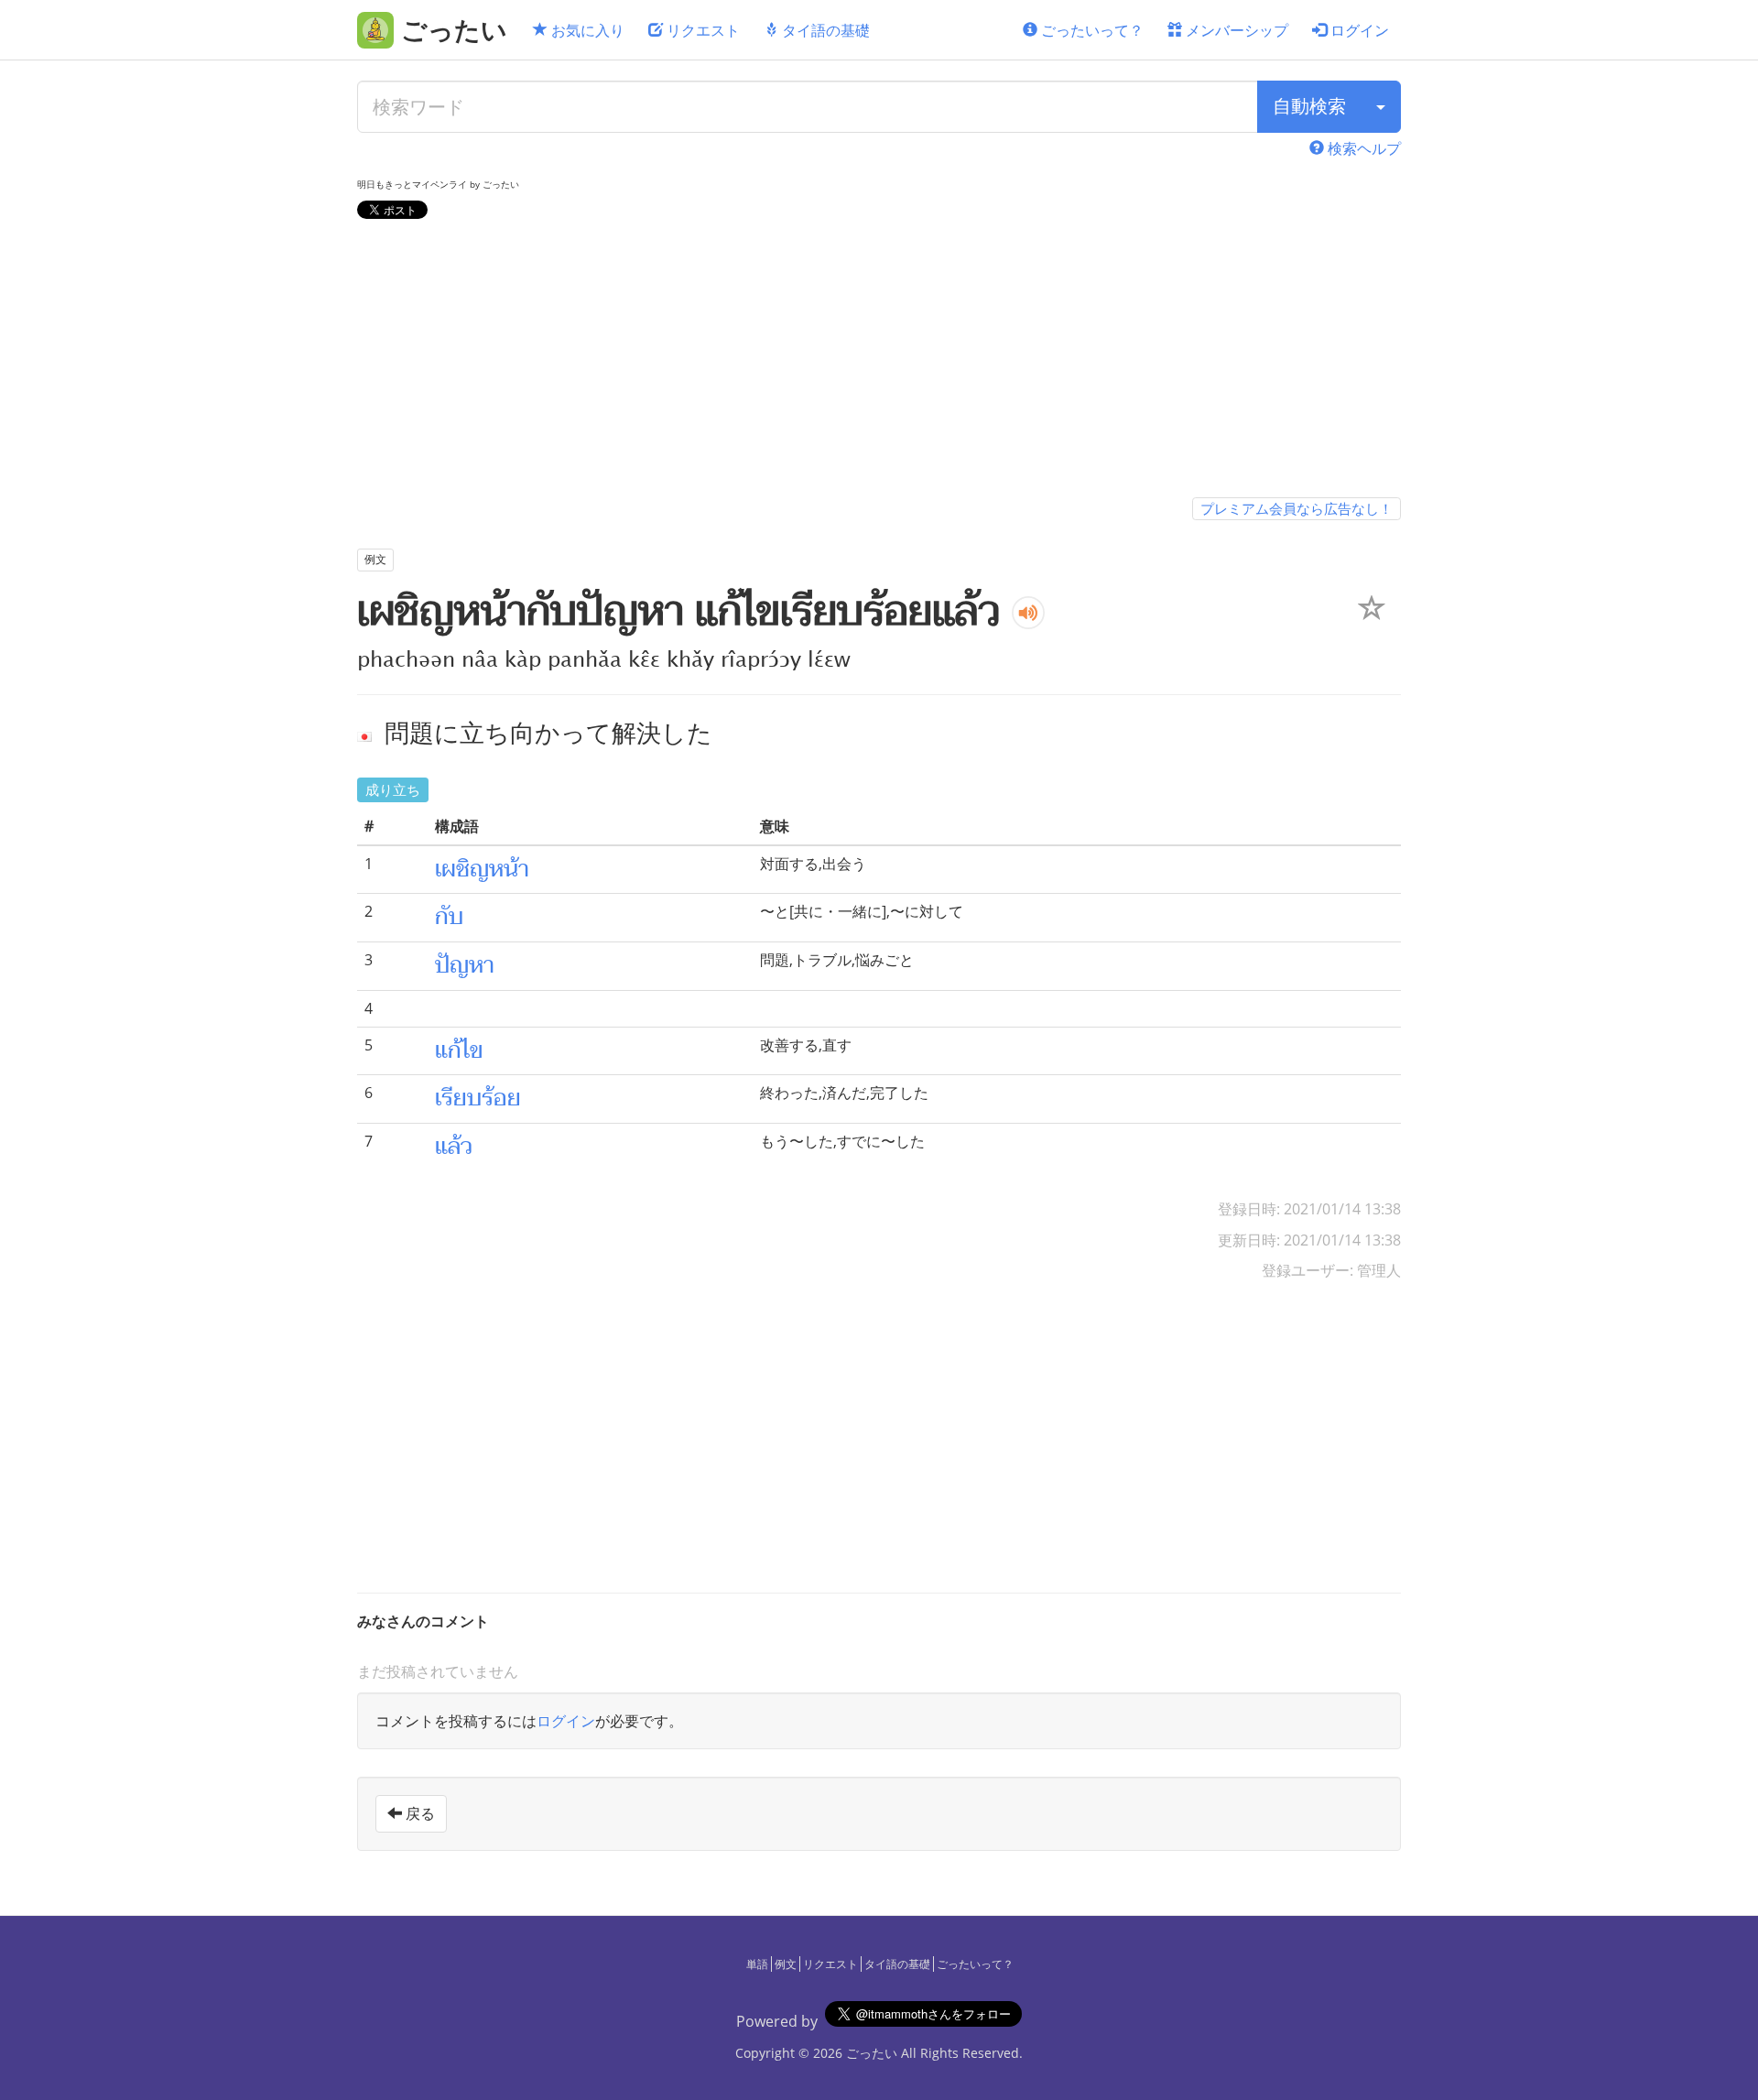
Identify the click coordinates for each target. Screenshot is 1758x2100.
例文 (786, 1964)
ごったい (872, 2053)
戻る (418, 1813)
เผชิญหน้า (482, 869)
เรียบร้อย (478, 1098)
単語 (757, 1964)
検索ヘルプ (1362, 148)
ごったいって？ (1091, 30)
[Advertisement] (879, 362)
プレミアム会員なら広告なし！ (1297, 508)
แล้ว (454, 1147)
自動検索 (1309, 106)
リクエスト (701, 30)
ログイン (1358, 30)
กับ (449, 917)
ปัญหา (465, 965)
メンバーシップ (1235, 30)
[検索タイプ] (1381, 107)
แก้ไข (459, 1050)
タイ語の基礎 (824, 30)
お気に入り (586, 30)
